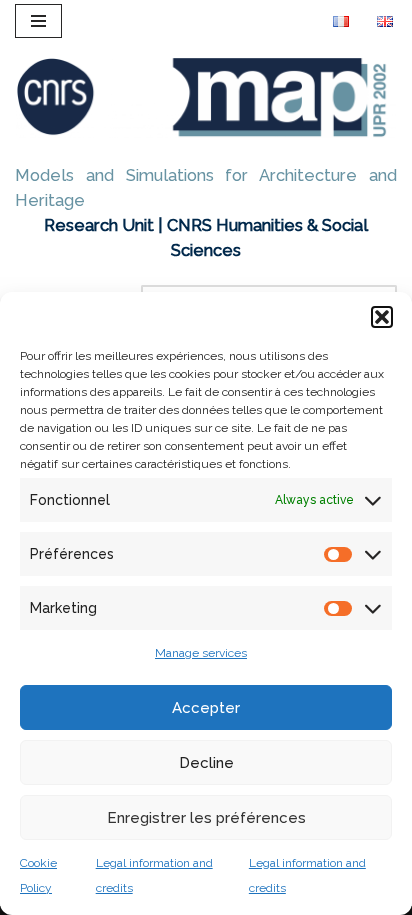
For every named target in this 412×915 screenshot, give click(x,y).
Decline (206, 763)
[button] (382, 317)
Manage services (201, 653)
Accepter (206, 708)
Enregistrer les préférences (206, 818)
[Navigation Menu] (38, 21)
